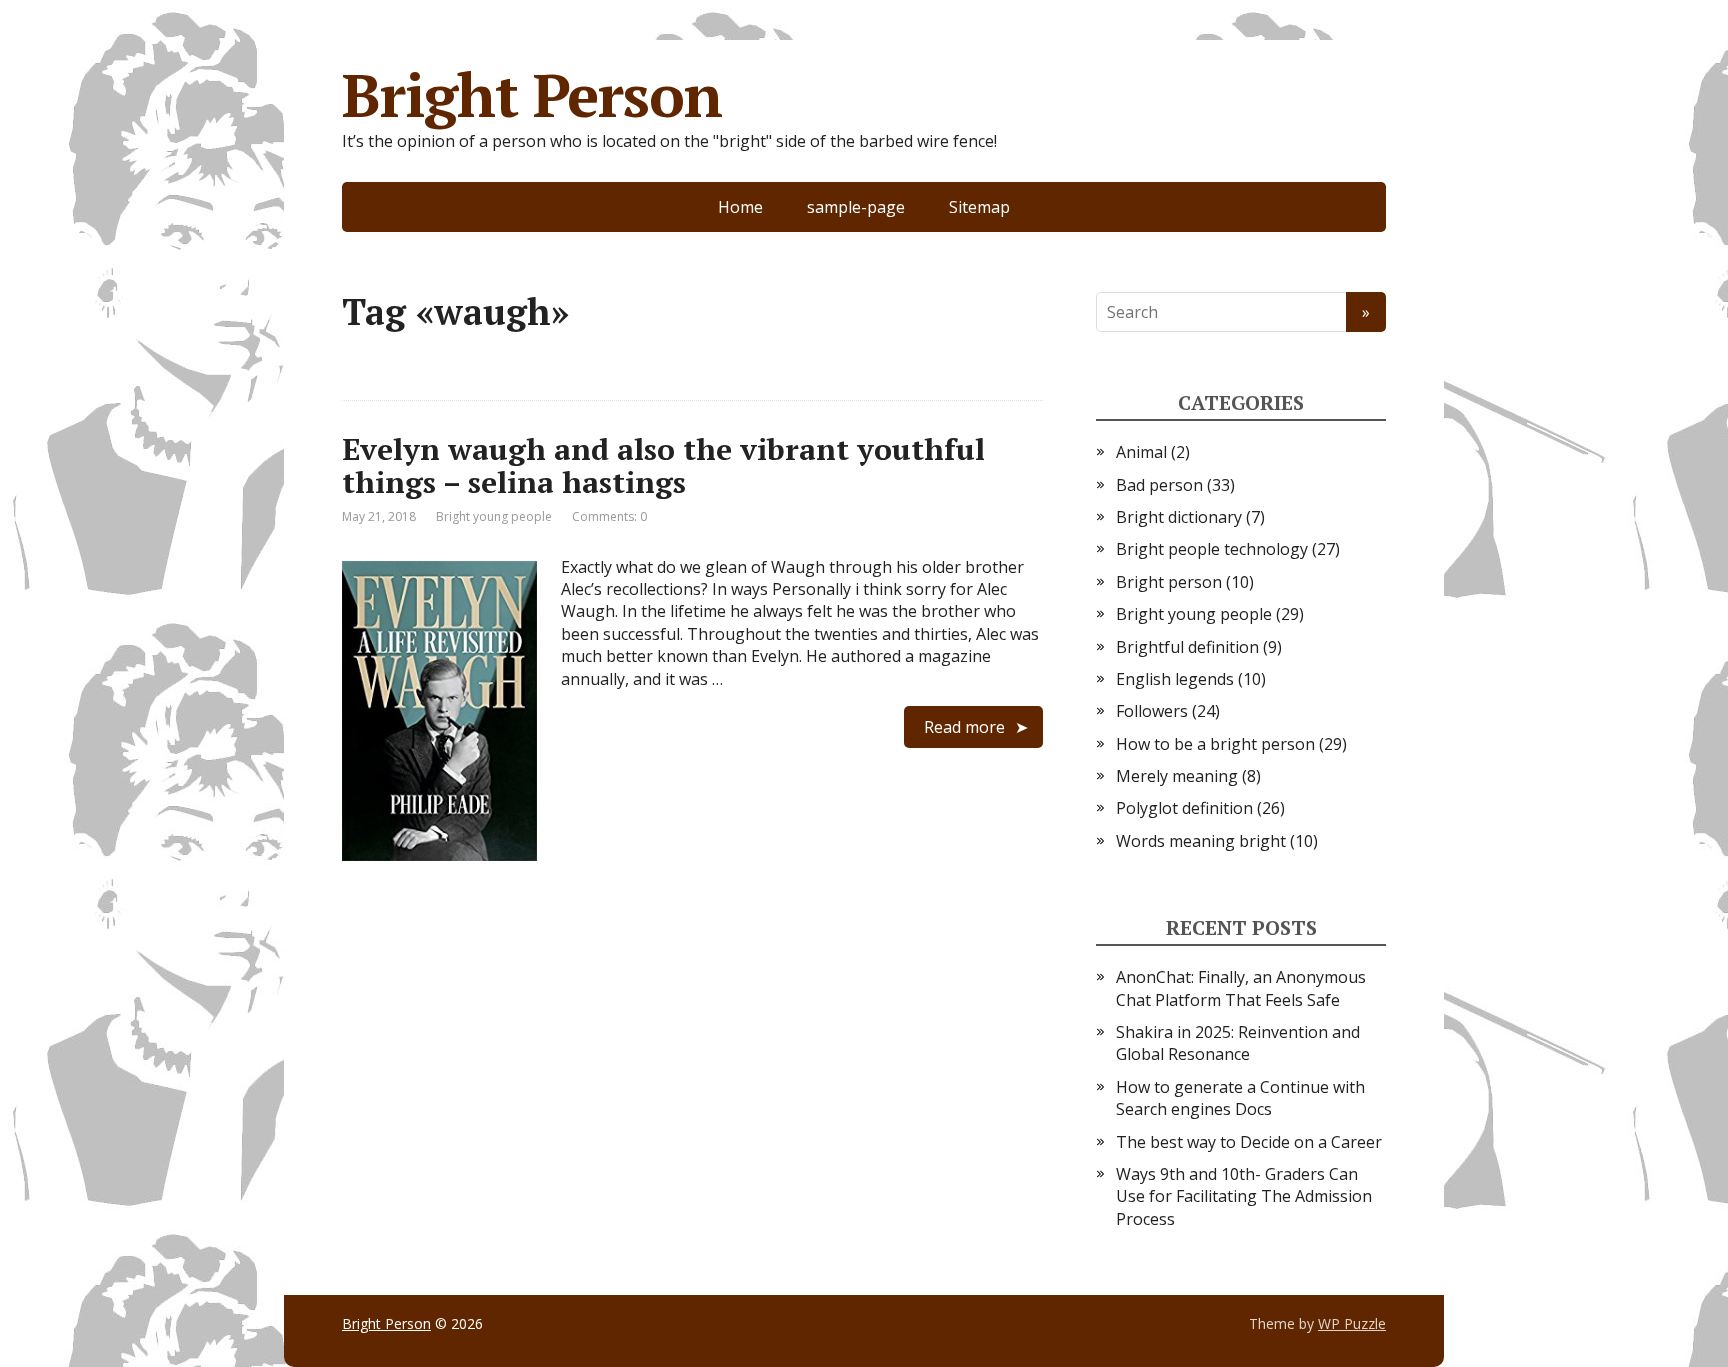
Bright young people (494, 516)
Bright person (1169, 582)
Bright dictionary (1179, 517)
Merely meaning (1177, 776)
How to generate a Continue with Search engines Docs (1240, 1098)
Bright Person (531, 95)
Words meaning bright (1201, 841)
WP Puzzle (1352, 1323)
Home (740, 207)
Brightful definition (1187, 647)
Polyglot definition (1184, 808)
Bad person (1159, 485)
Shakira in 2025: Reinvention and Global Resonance (1238, 1043)
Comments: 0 (609, 516)
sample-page (856, 207)
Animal (1141, 452)
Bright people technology (1212, 549)
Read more (964, 727)
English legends (1175, 679)
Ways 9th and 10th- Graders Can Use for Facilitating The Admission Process (1244, 1196)
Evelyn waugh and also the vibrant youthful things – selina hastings (663, 465)
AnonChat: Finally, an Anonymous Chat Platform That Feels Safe (1241, 988)
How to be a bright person (1215, 744)
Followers (1152, 711)
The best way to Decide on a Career (1249, 1142)
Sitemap (979, 207)
